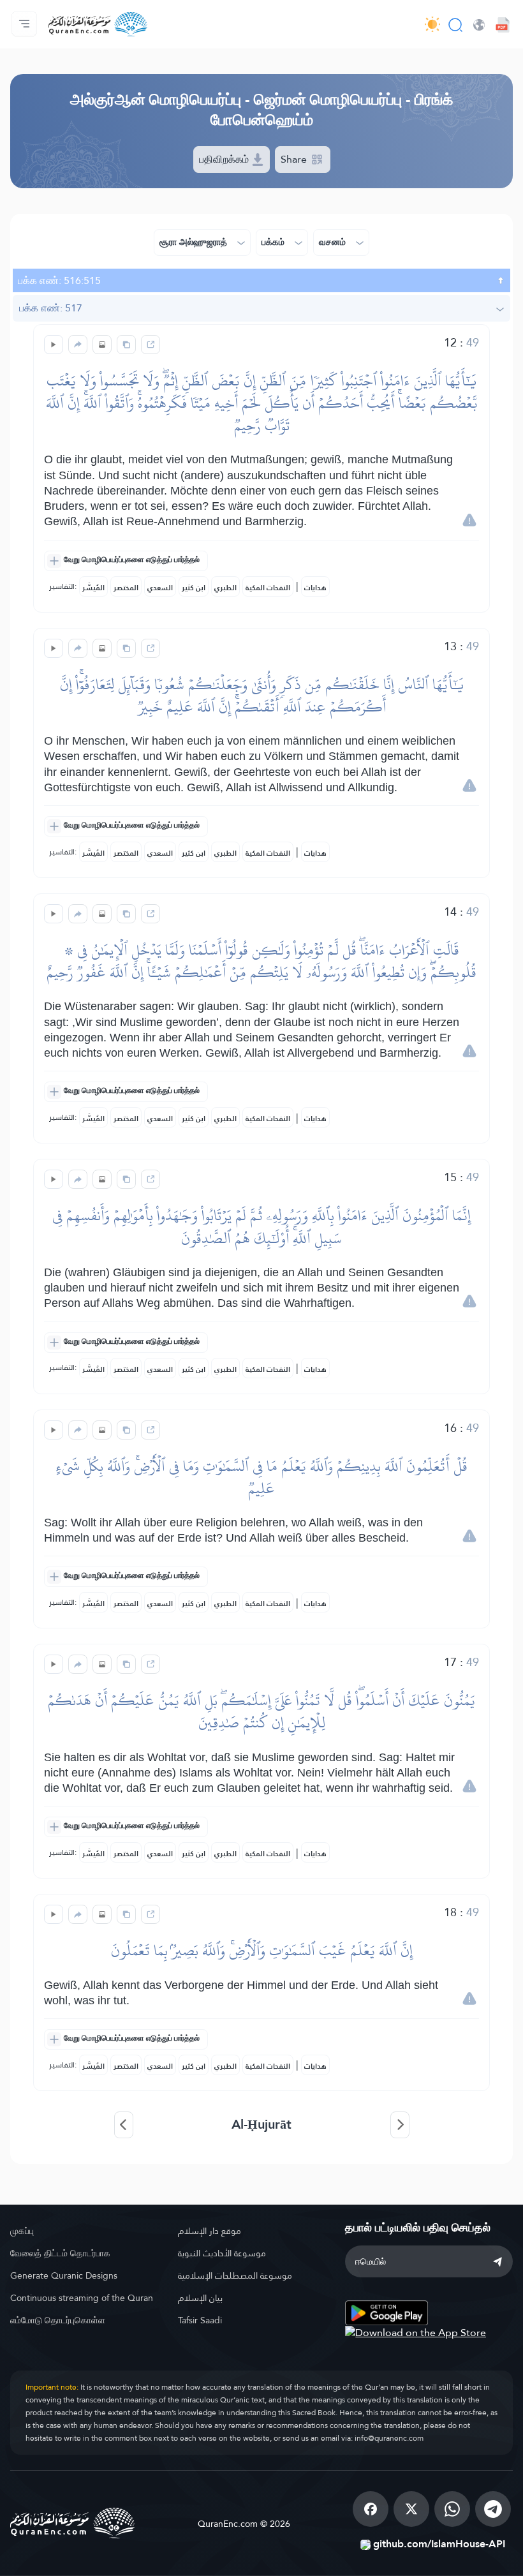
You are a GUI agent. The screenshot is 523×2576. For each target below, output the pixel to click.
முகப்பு (22, 2231)
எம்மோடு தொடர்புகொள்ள (58, 2320)
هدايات (315, 588)
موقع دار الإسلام (210, 2231)
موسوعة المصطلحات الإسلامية (235, 2275)
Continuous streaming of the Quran (82, 2298)
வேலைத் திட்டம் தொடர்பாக (60, 2253)
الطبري (225, 588)
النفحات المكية (268, 588)
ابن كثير (194, 588)
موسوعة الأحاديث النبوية (222, 2253)
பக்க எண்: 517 (51, 308)
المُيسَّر (93, 588)
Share (295, 159)
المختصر (126, 588)
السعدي (160, 588)
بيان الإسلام (200, 2298)
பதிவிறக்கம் (225, 159)
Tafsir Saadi (200, 2320)
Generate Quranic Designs (64, 2275)
